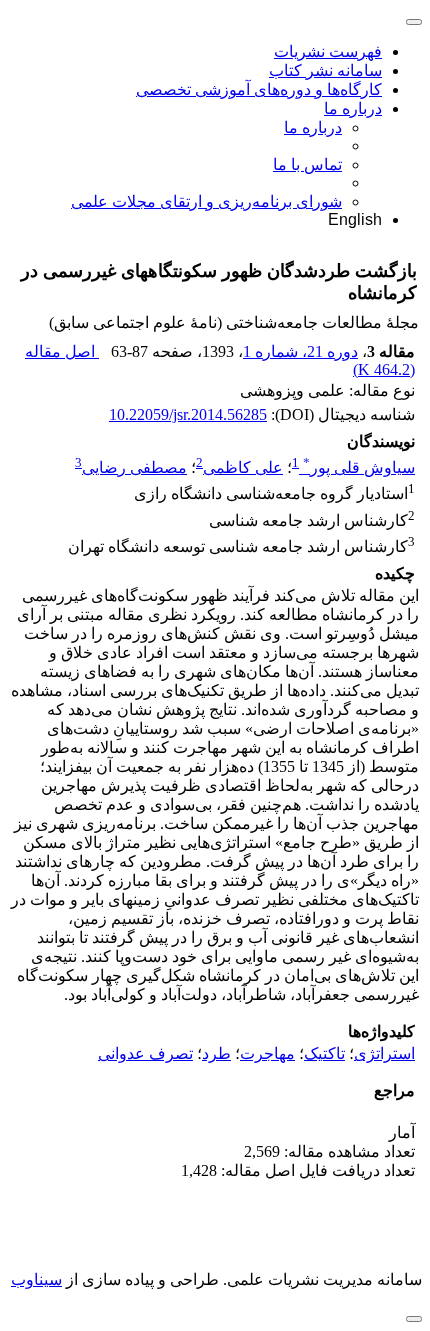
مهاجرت (267, 1053)
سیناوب (36, 1279)
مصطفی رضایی (134, 467)
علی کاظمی (243, 467)
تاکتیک (324, 1053)
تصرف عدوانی (145, 1053)
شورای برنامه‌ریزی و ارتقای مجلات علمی (206, 201)
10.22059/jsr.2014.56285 (188, 414)
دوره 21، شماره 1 (300, 351)
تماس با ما (307, 164)
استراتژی (384, 1053)
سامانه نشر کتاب (325, 70)
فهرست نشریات (328, 51)
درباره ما (353, 108)
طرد (216, 1053)
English (355, 219)
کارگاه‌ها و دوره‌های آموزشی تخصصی (259, 89)
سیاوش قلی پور (359, 467)
